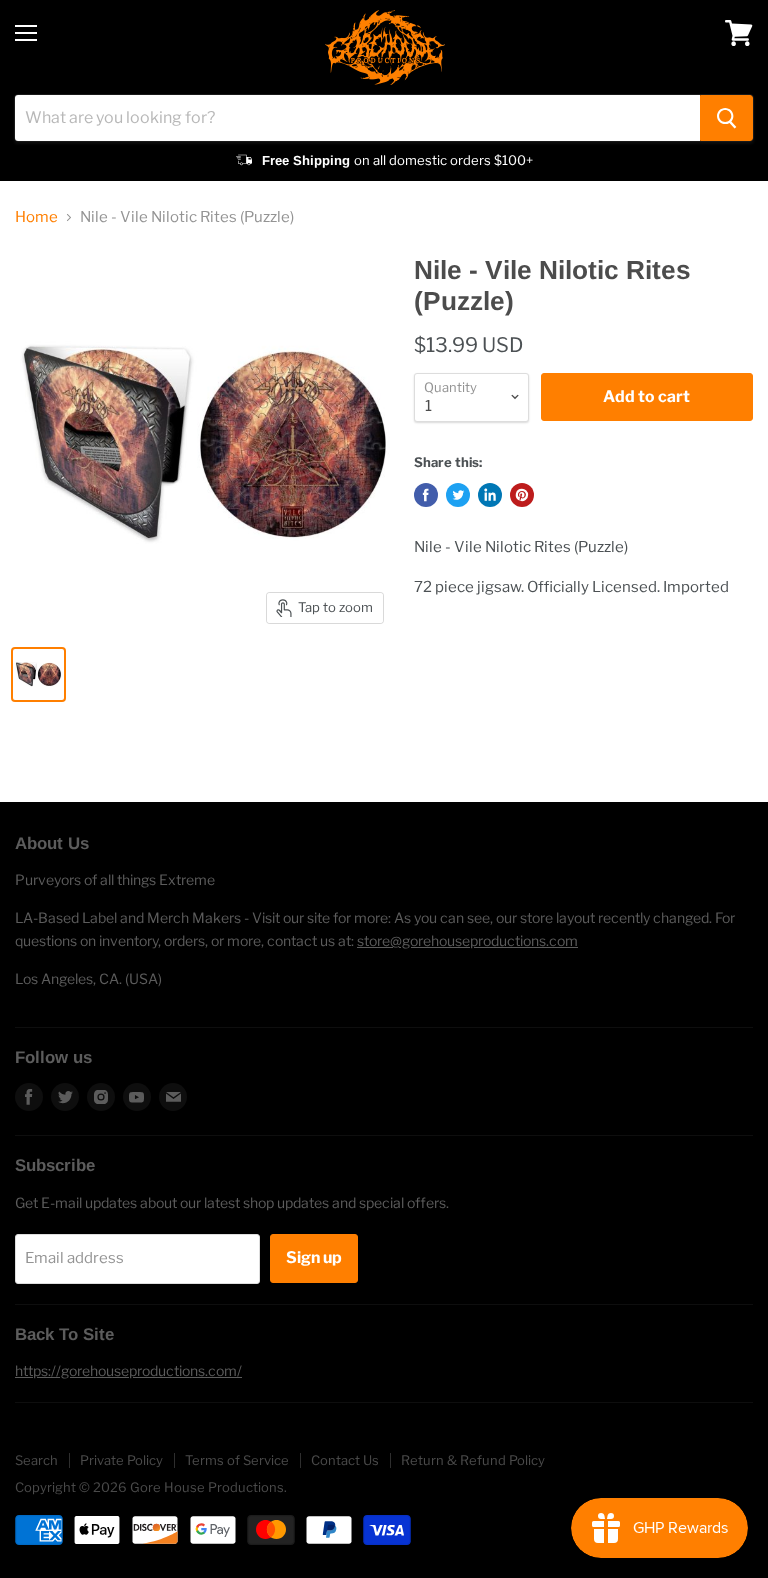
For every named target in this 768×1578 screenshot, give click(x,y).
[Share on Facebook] (426, 495)
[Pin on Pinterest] (522, 495)
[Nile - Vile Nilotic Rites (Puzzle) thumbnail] (38, 674)
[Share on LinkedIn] (490, 495)
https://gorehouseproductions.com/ (128, 1370)
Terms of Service (237, 1460)
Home (36, 217)
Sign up (314, 1257)
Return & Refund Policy (473, 1460)
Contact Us (345, 1460)
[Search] (726, 118)
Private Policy (121, 1460)
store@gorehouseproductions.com (467, 940)
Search (36, 1460)
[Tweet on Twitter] (458, 495)
